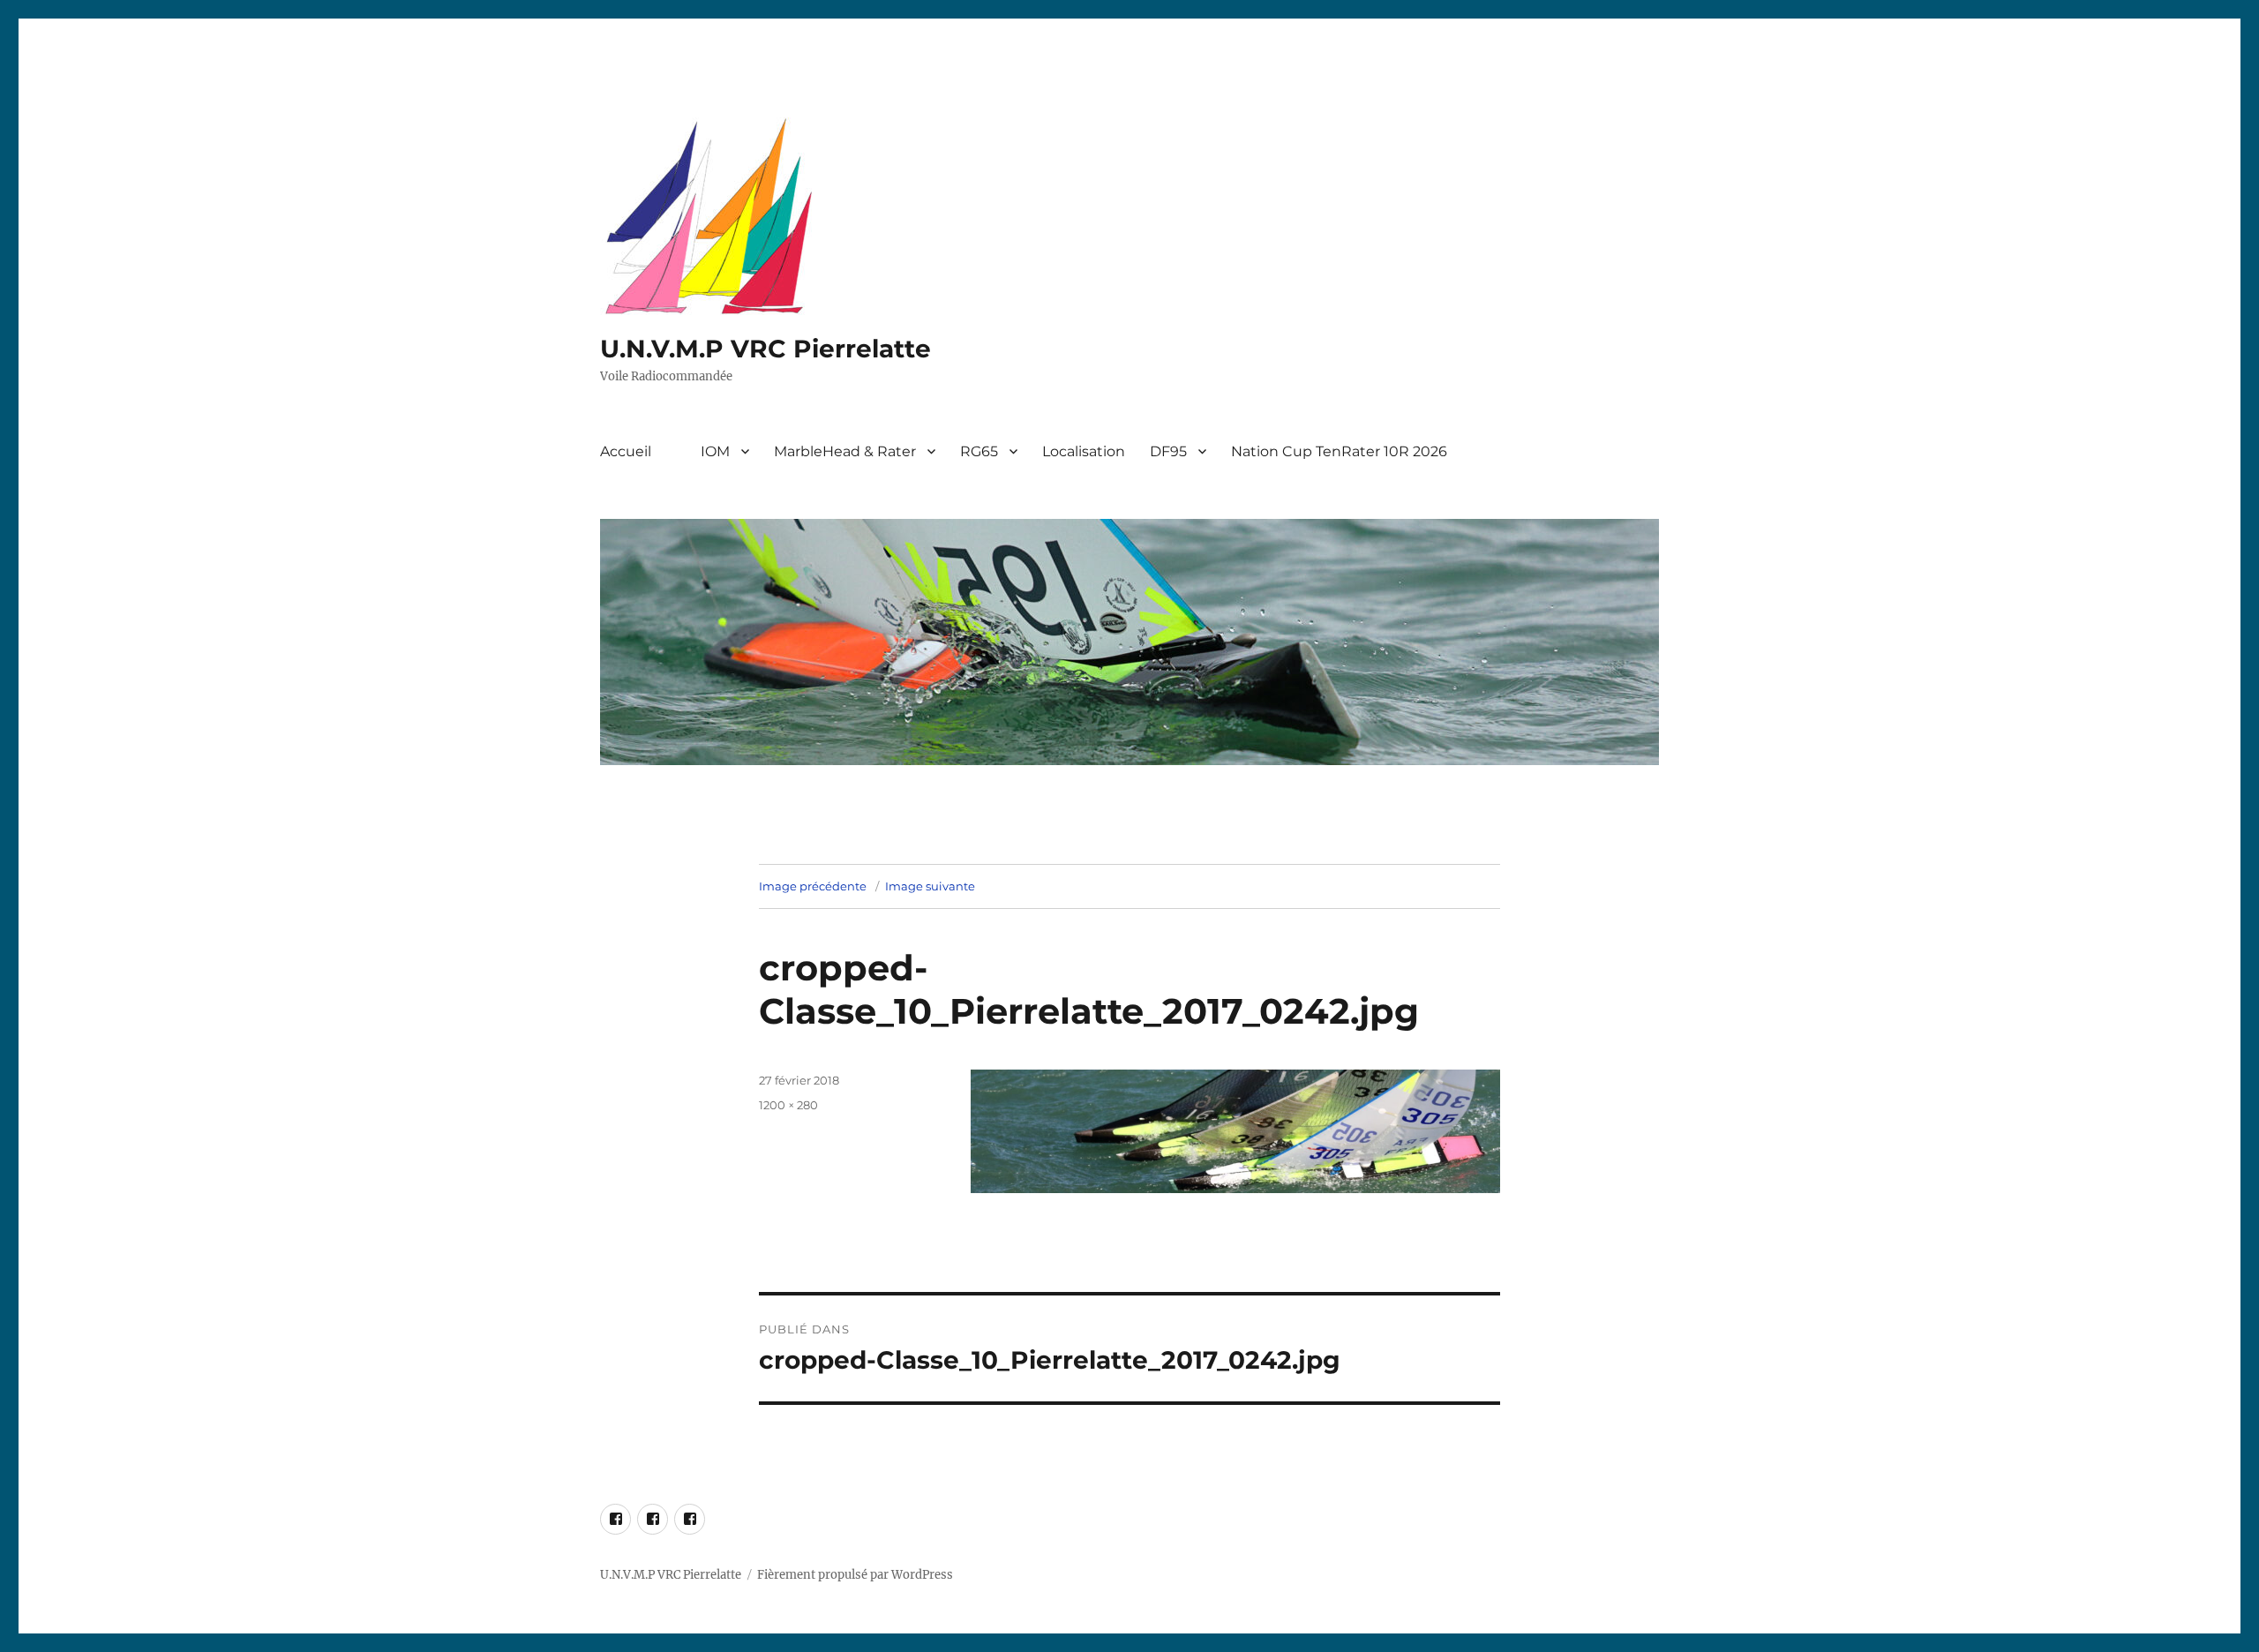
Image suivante (930, 886)
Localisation (1084, 451)
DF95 (1168, 451)
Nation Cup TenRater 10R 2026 (1339, 451)
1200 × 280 (788, 1105)
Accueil (626, 451)
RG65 (979, 451)
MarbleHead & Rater (845, 451)
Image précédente (813, 886)
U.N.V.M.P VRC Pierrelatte (766, 349)
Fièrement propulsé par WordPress (855, 1575)
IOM (715, 451)
